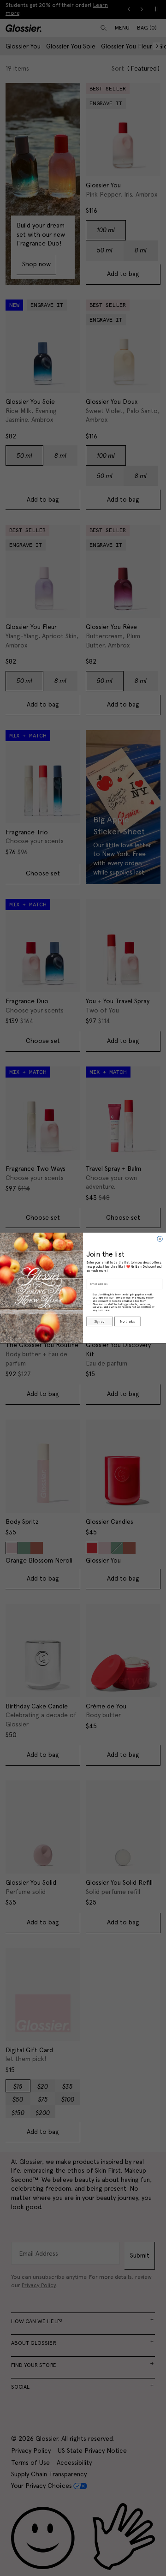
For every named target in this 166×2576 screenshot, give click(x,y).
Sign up (99, 1322)
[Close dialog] (160, 1239)
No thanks (127, 1322)
